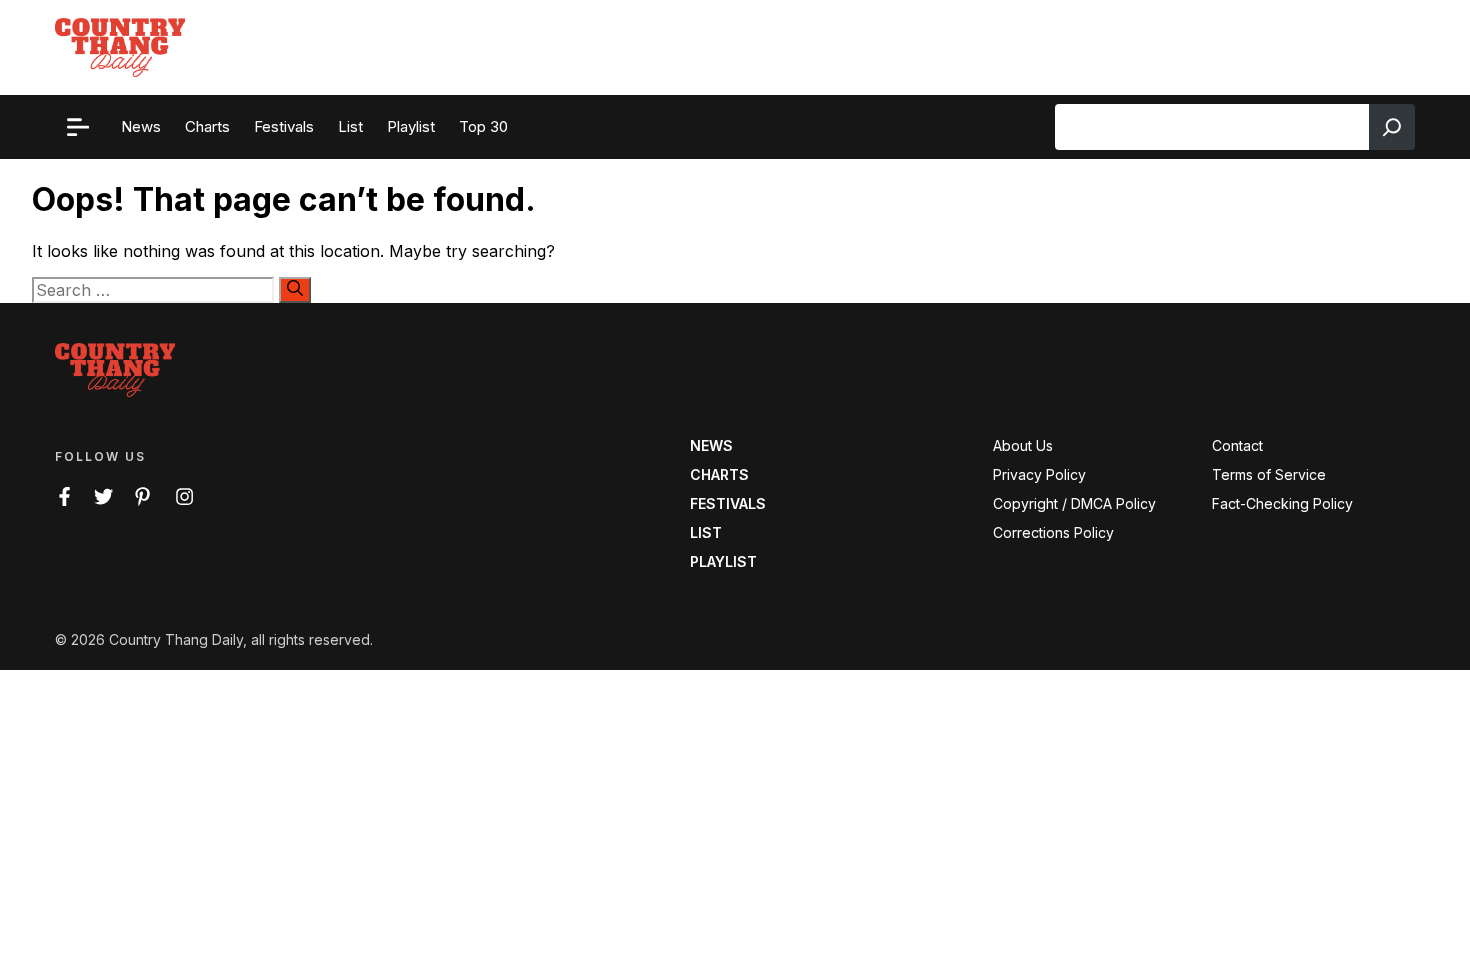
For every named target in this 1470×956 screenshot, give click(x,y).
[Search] (1392, 127)
